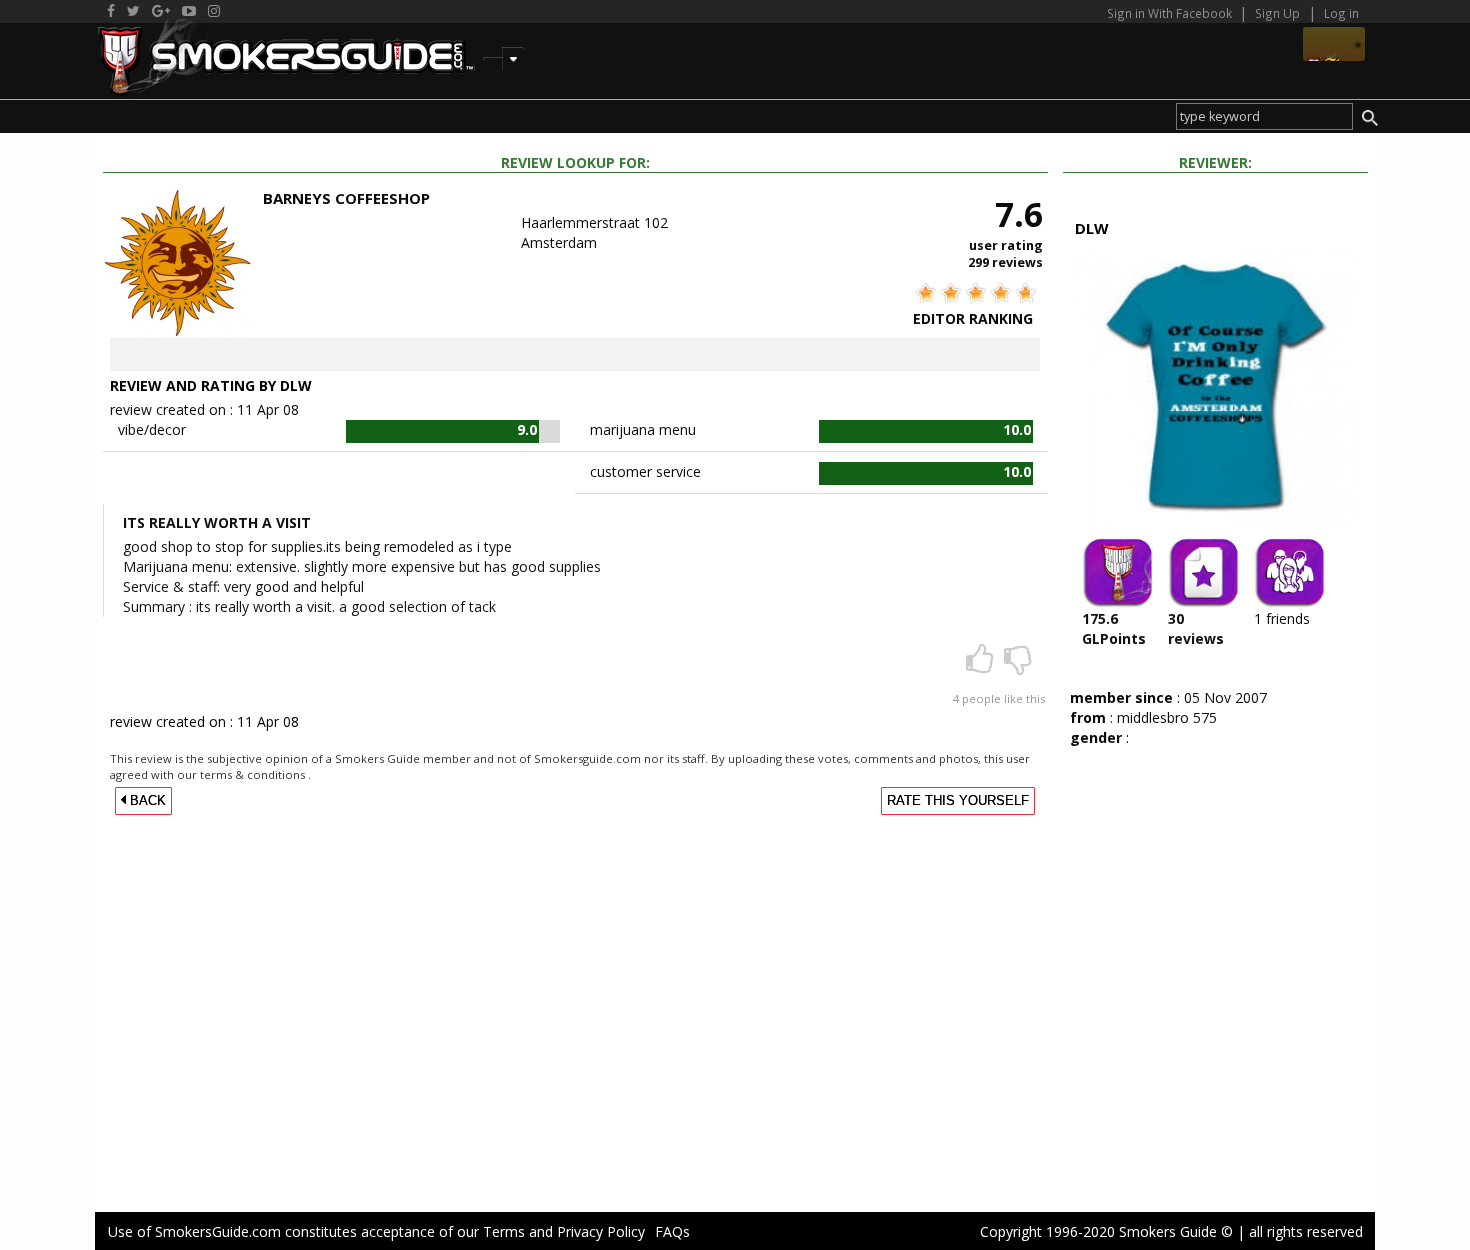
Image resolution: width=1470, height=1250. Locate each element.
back (146, 801)
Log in (1341, 13)
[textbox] (1264, 116)
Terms (504, 1231)
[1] (1018, 665)
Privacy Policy (601, 1231)
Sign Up (1277, 13)
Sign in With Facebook (1171, 13)
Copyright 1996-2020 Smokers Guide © (1106, 1231)
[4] (982, 665)
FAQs (672, 1231)
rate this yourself (958, 801)
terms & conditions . (255, 774)
